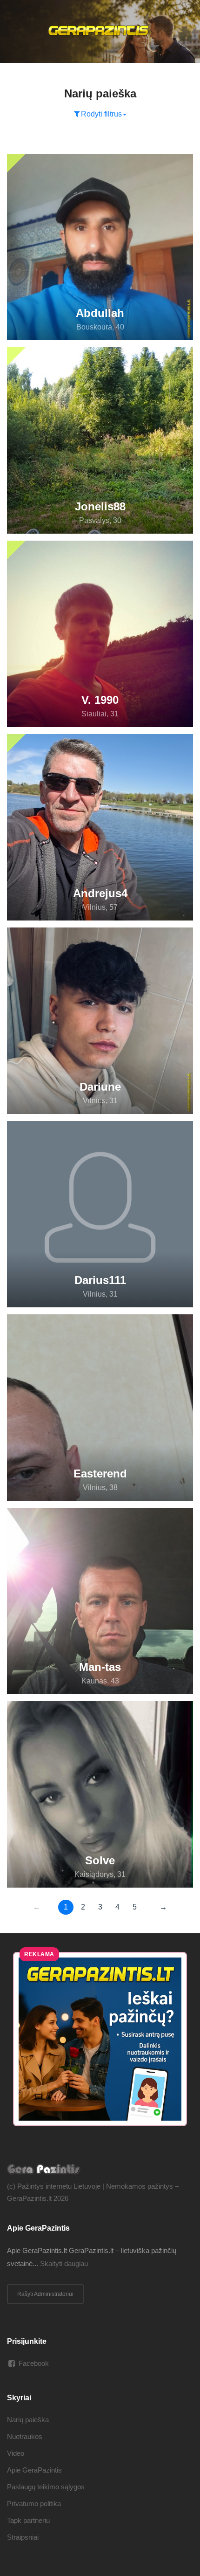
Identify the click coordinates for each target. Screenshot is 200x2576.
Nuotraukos (25, 2436)
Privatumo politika (34, 2504)
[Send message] (182, 162)
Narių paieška (28, 2420)
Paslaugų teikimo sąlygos (46, 2487)
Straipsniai (23, 2537)
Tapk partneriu (28, 2520)
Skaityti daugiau (64, 2263)
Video (16, 2453)
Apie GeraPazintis (34, 2470)
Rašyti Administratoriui (45, 2294)
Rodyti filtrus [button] (101, 114)
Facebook (34, 2363)
